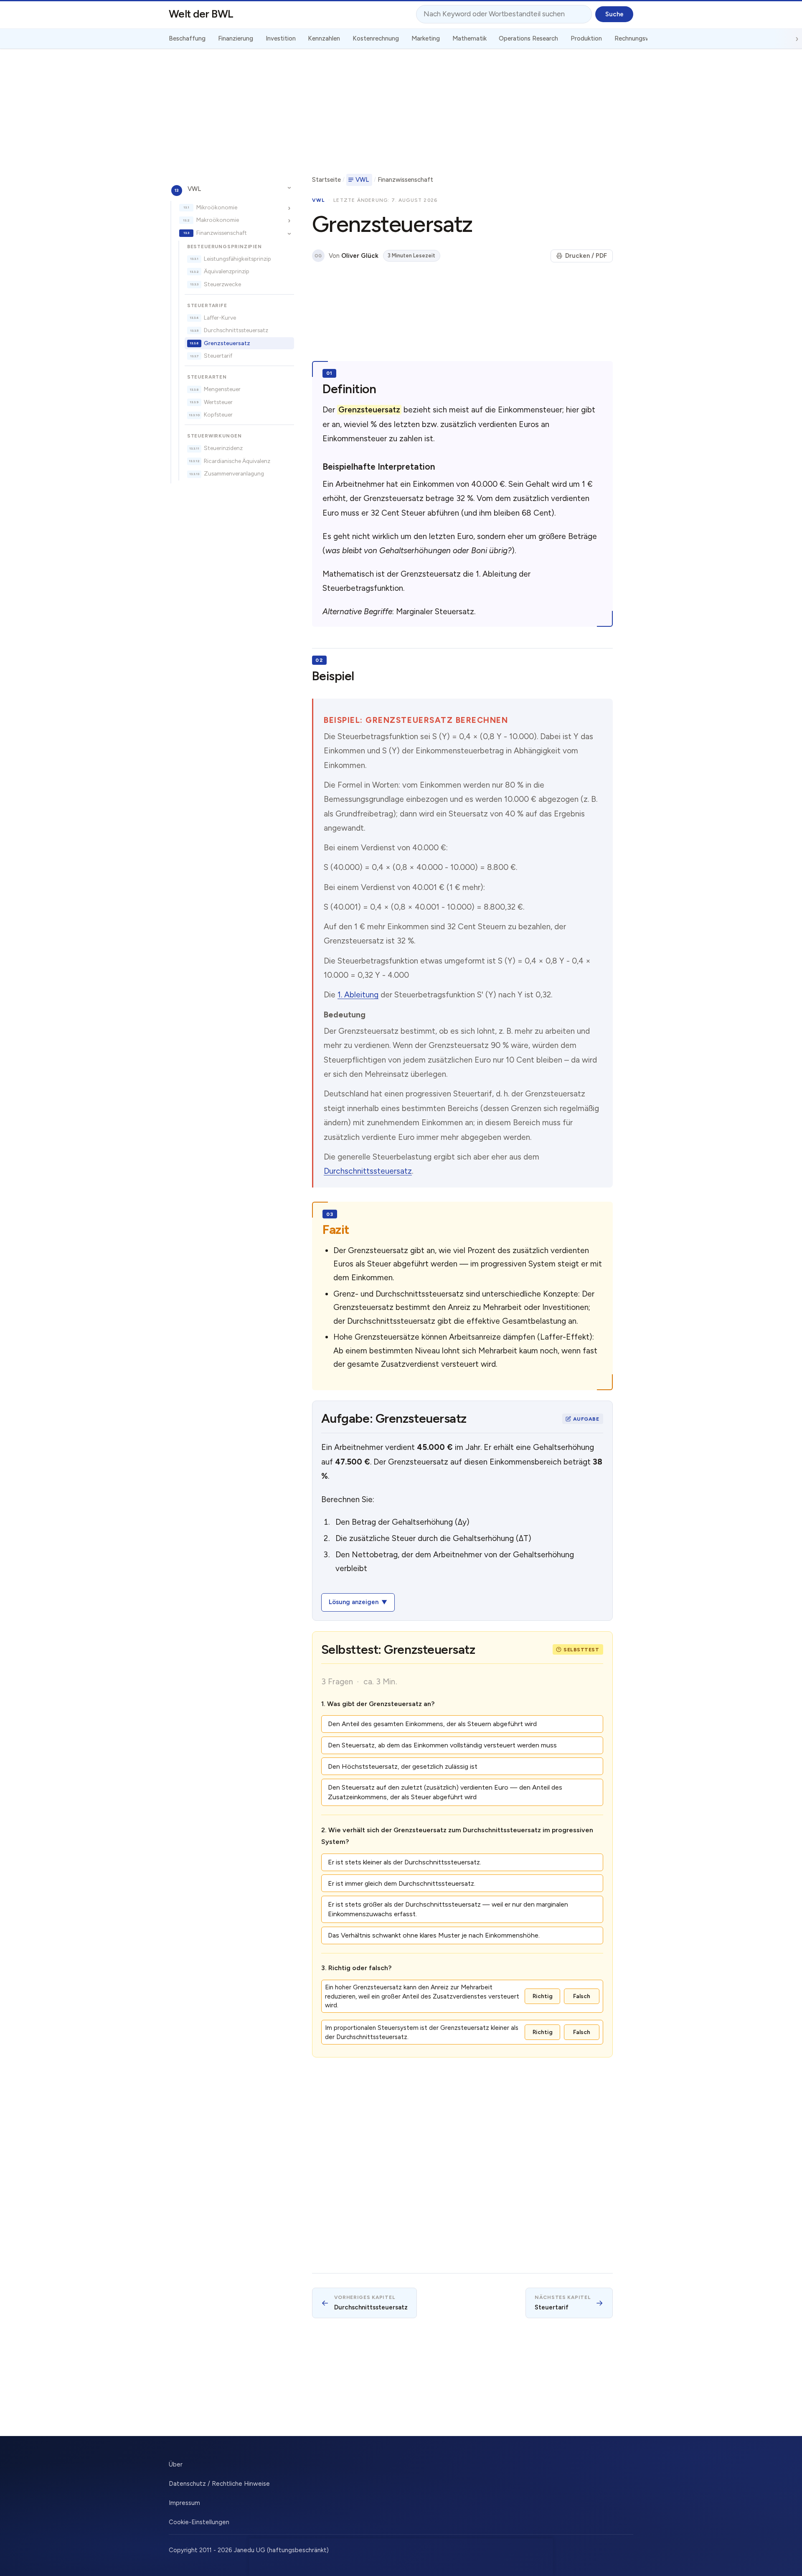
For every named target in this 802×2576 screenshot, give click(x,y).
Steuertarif (218, 356)
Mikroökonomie (217, 207)
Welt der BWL (201, 14)
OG (318, 256)
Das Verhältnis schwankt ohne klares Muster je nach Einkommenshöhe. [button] (434, 1935)
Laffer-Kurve (220, 317)
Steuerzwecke (222, 284)
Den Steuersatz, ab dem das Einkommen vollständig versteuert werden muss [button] (442, 1745)
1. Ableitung (358, 995)
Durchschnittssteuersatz (236, 330)
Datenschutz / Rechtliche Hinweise (219, 2484)
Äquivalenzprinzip (227, 271)
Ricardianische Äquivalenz (237, 461)
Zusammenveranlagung (234, 473)
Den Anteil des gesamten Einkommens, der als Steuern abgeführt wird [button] (432, 1724)
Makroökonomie (218, 220)
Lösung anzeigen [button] (354, 1602)
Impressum (184, 2503)
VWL (194, 188)
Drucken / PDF (586, 256)
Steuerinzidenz (223, 448)
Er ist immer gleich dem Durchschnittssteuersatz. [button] (402, 1883)
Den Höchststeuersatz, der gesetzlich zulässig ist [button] (403, 1766)
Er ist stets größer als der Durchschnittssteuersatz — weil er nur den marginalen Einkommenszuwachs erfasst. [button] (448, 1909)
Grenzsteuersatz (227, 343)
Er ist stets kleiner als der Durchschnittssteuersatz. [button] (405, 1862)
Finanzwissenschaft (222, 232)
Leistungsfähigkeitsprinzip (237, 258)
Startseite (326, 180)
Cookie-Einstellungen (199, 2522)
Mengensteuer (222, 389)
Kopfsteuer (218, 414)
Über (176, 2464)
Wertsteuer (218, 402)
